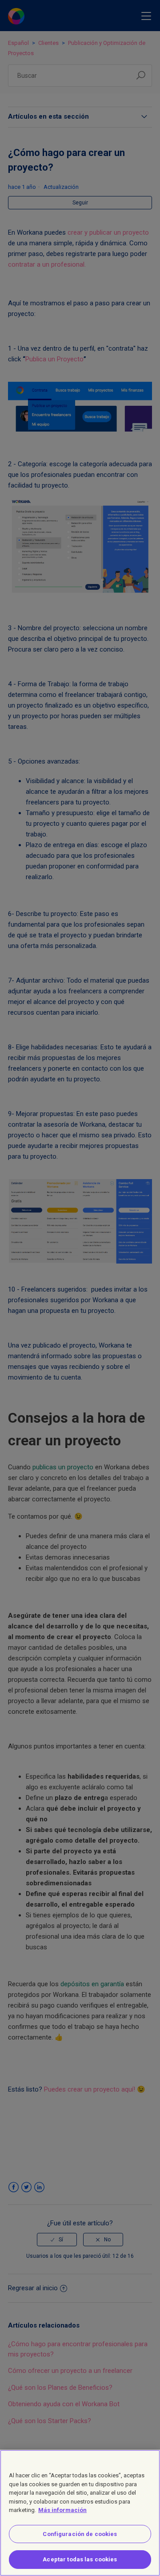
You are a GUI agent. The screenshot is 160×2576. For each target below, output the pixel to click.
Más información (62, 2510)
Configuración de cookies (80, 2534)
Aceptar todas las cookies (80, 2559)
